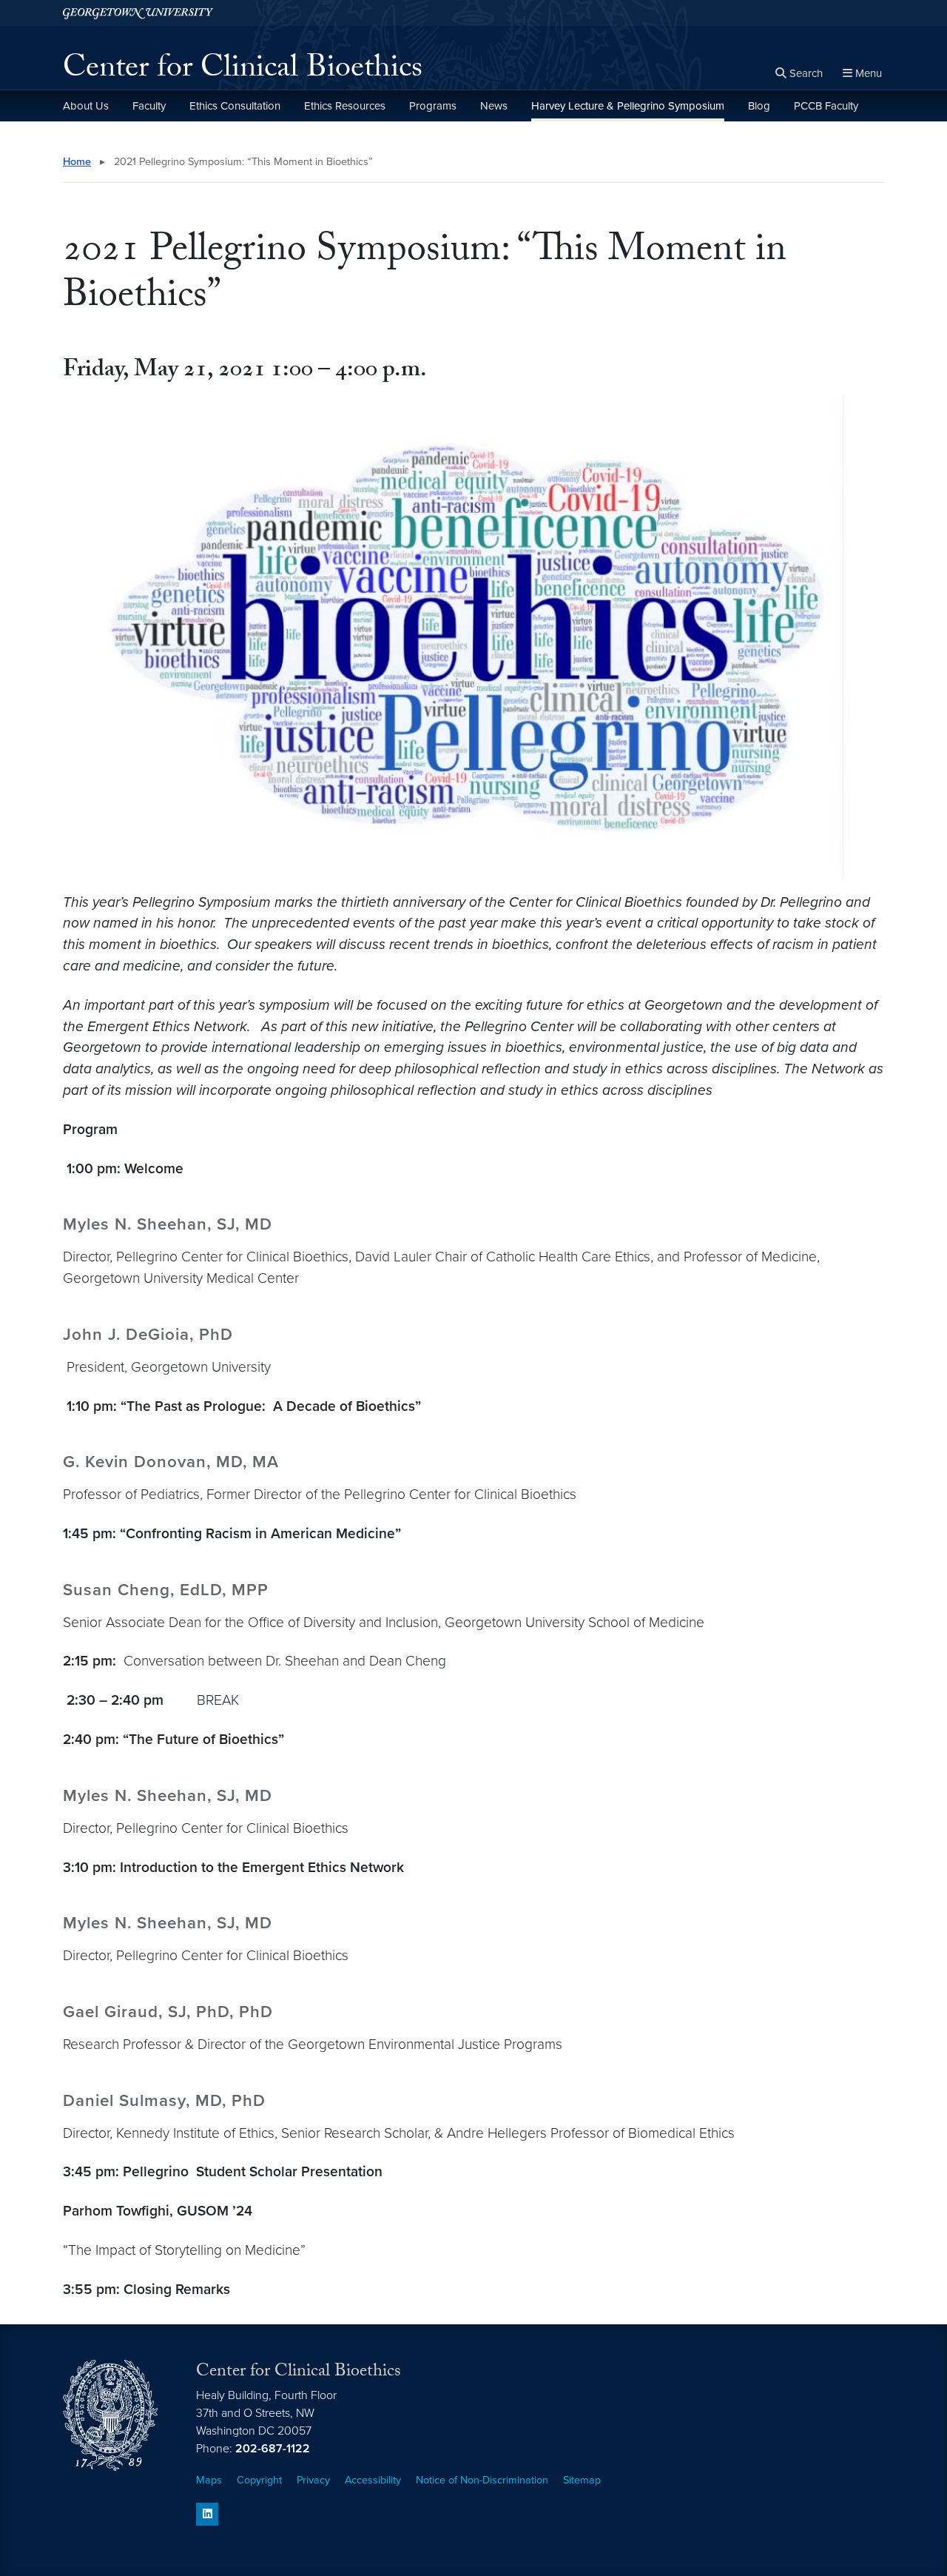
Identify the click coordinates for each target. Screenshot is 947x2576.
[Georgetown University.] (138, 13)
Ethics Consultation (235, 106)
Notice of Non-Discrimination (482, 2480)
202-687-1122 (273, 2449)
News (494, 106)
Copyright (259, 2480)
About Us (86, 106)
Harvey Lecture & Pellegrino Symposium (628, 106)
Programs (433, 106)
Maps (209, 2480)
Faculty (149, 106)
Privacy (313, 2480)
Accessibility (373, 2480)
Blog (759, 106)
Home (77, 162)
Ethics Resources (345, 106)
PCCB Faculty (826, 106)
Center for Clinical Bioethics (243, 71)
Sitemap (582, 2480)
